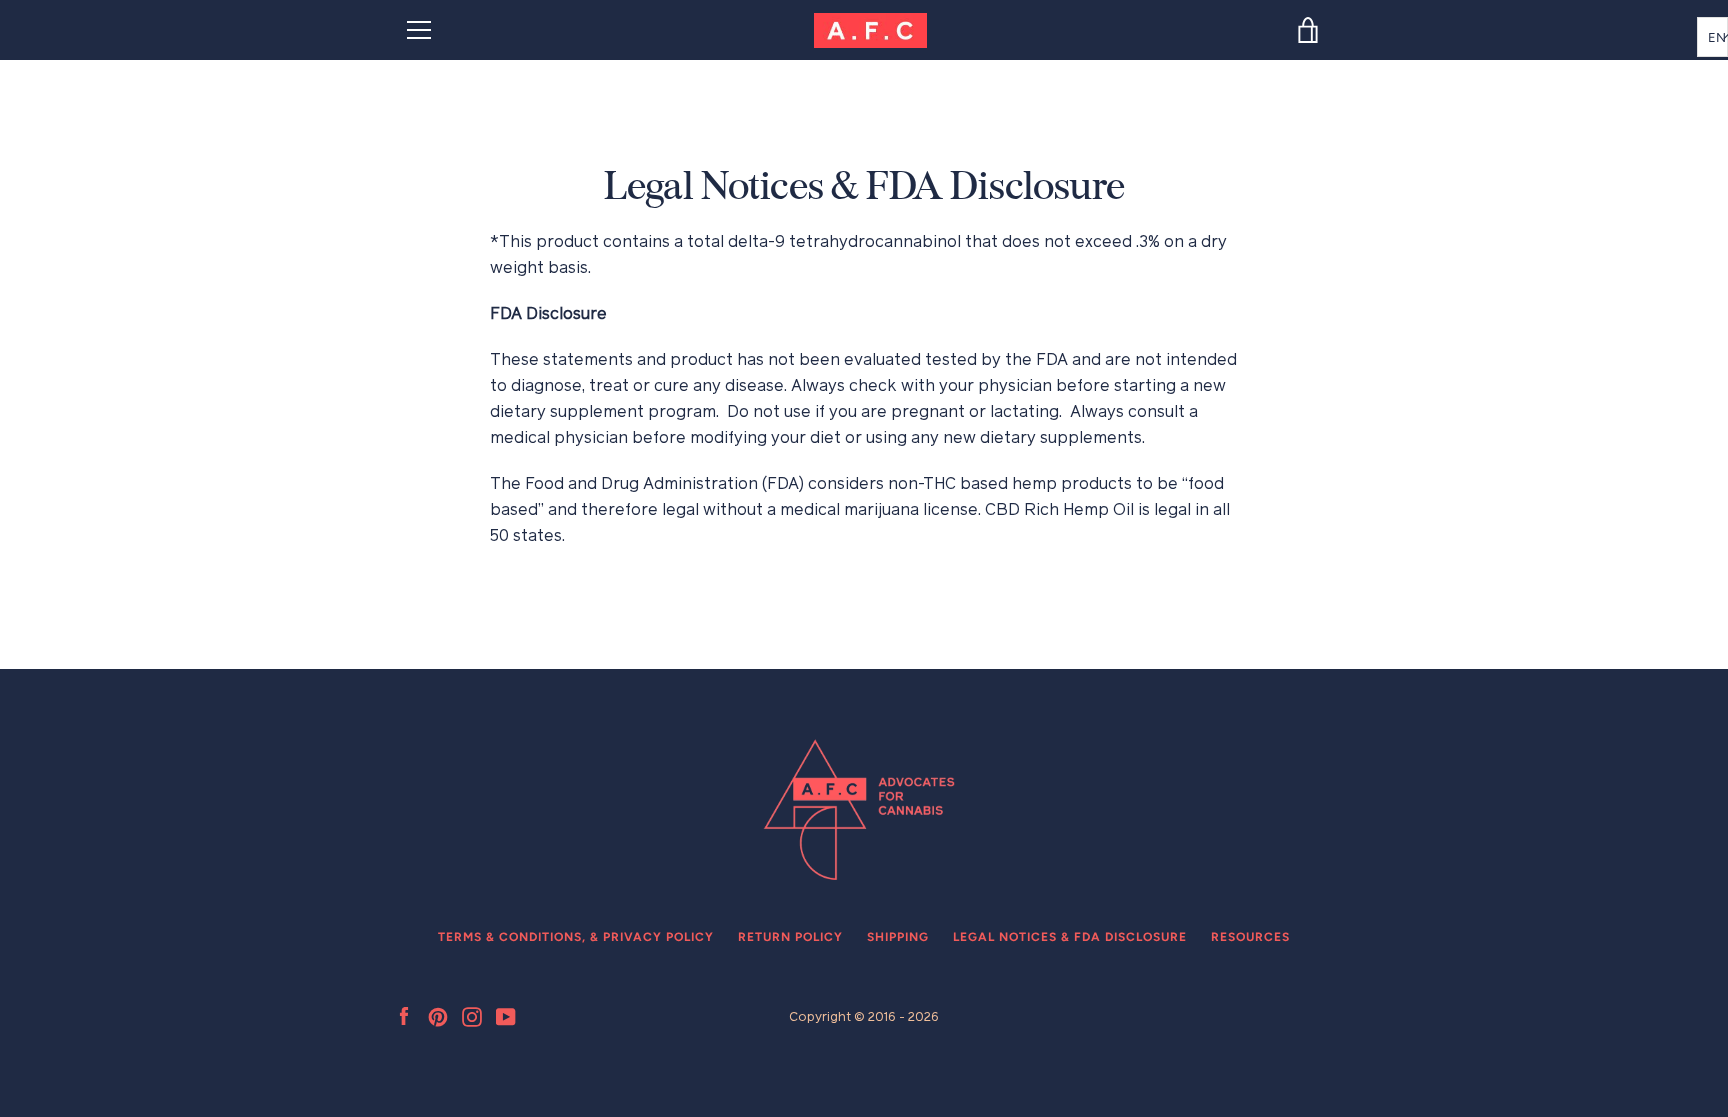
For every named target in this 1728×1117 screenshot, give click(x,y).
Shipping (898, 937)
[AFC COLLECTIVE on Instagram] (472, 1015)
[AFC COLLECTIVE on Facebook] (404, 1015)
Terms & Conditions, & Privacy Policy (576, 937)
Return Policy (790, 937)
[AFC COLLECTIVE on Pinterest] (438, 1015)
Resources (1250, 937)
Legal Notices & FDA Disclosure (1070, 937)
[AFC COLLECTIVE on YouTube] (506, 1015)
